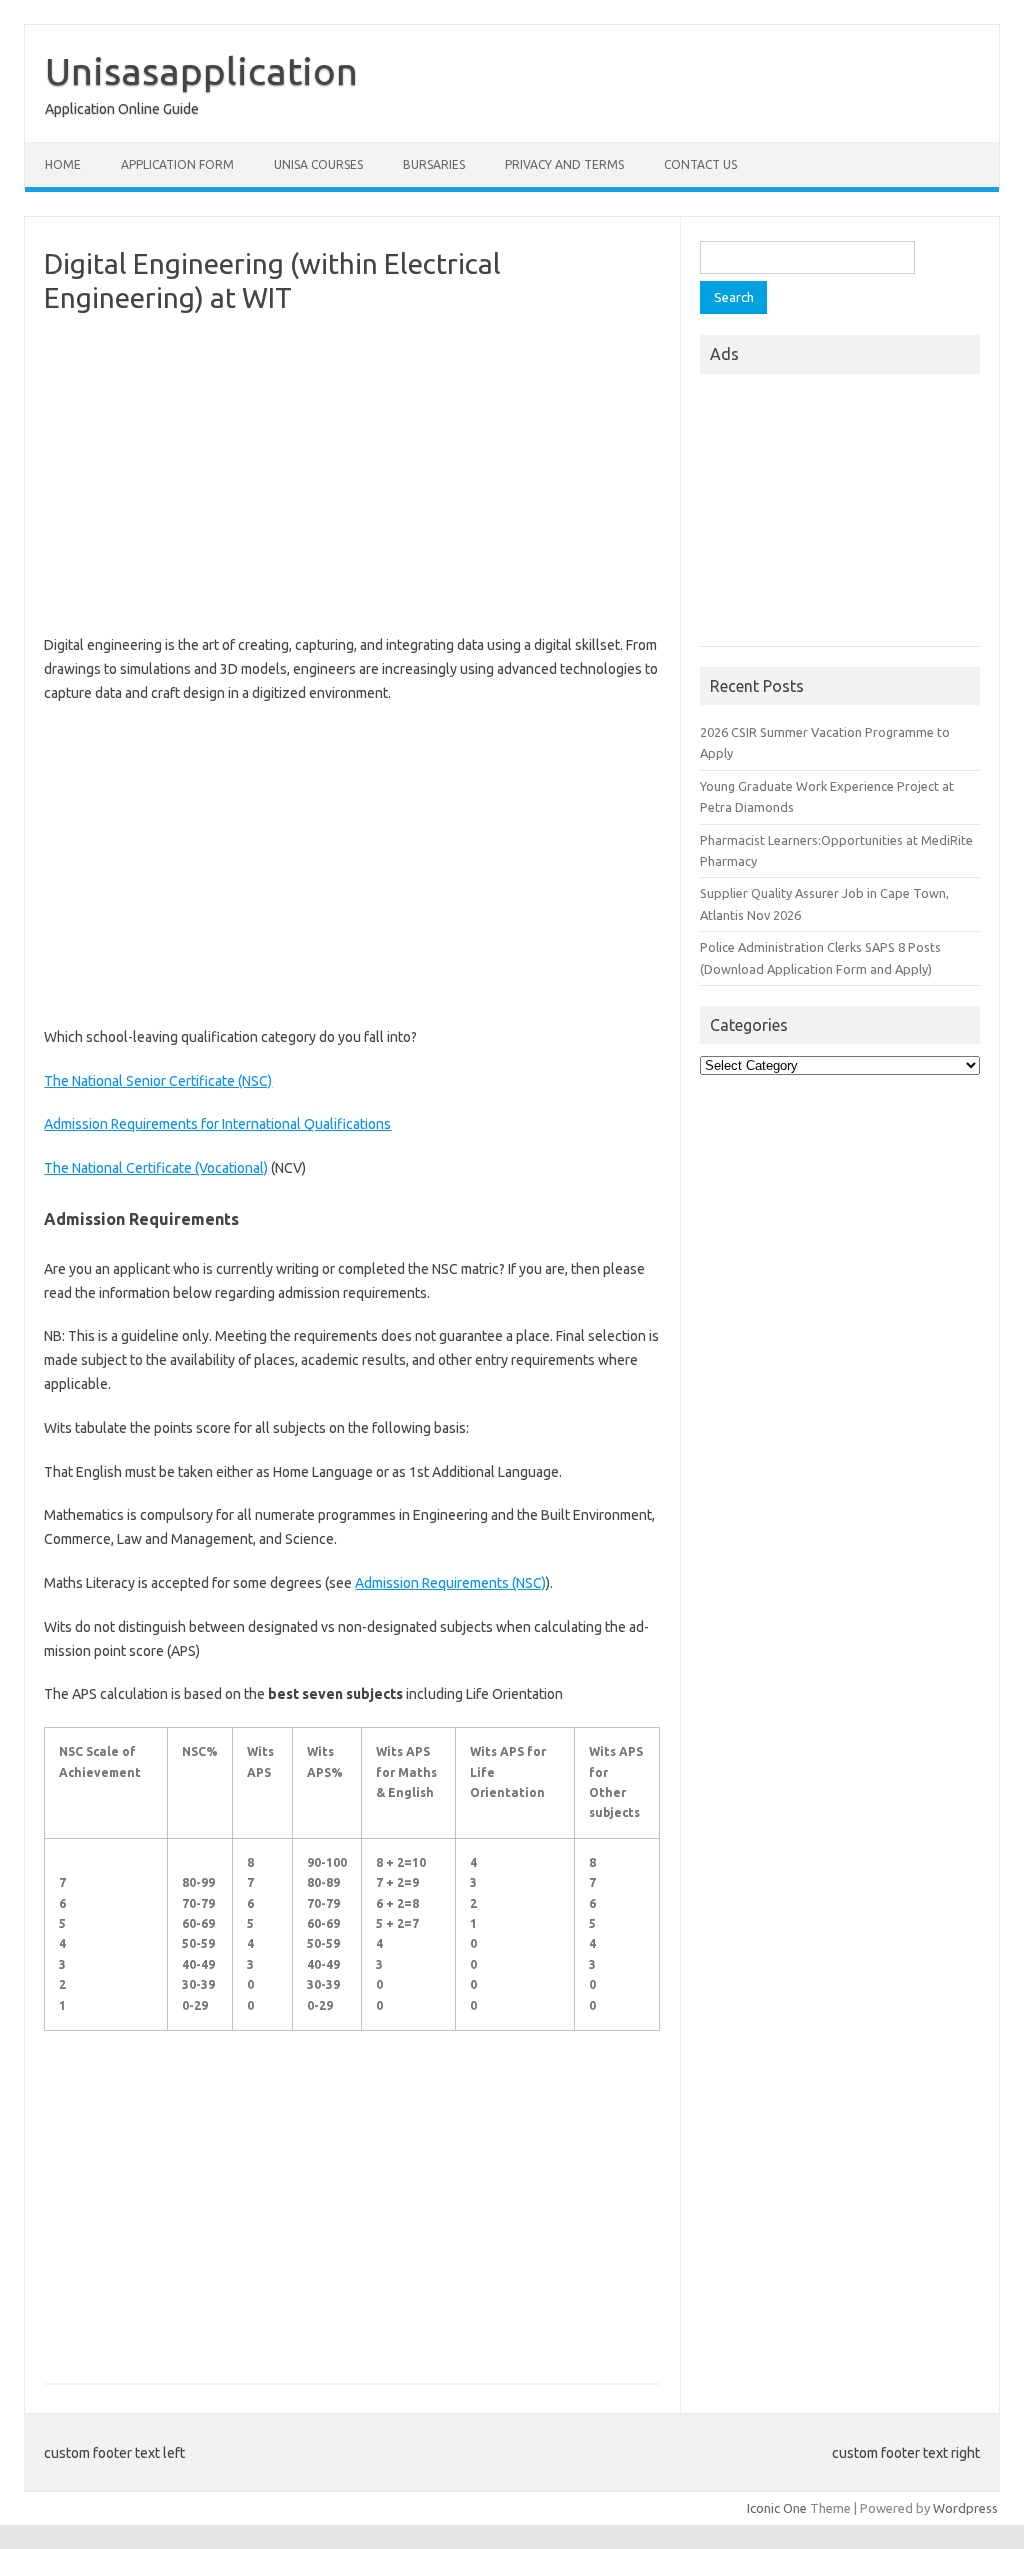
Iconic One (777, 2508)
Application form (177, 164)
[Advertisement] (352, 474)
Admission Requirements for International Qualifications (217, 1124)
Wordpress (965, 2508)
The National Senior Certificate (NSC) (158, 1081)
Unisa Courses (318, 164)
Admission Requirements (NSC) (450, 1583)
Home (63, 164)
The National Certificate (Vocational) (156, 1168)
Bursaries (434, 164)
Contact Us (700, 164)
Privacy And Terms (564, 164)
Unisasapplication (201, 71)
